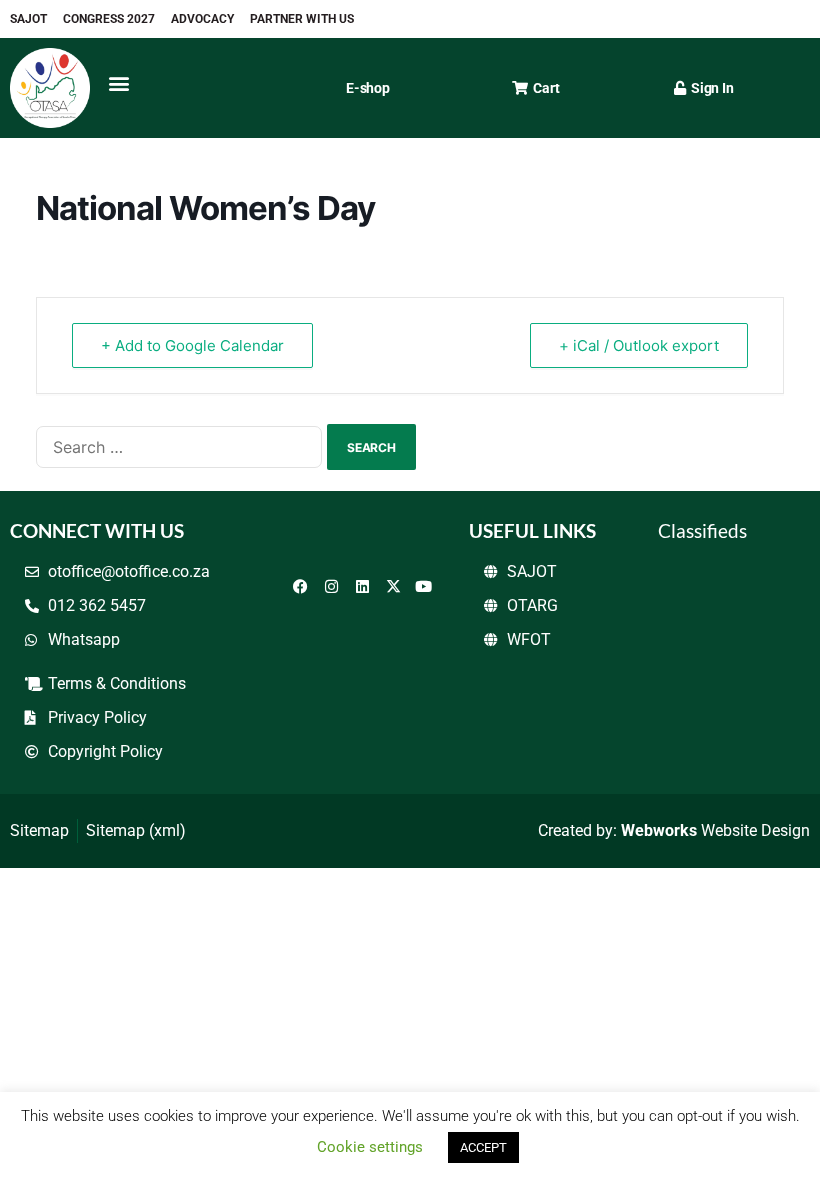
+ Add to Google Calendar (192, 345)
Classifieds (702, 530)
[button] (118, 82)
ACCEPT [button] (483, 1147)
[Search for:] (179, 447)
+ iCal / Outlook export (639, 345)
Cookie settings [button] (370, 1147)
